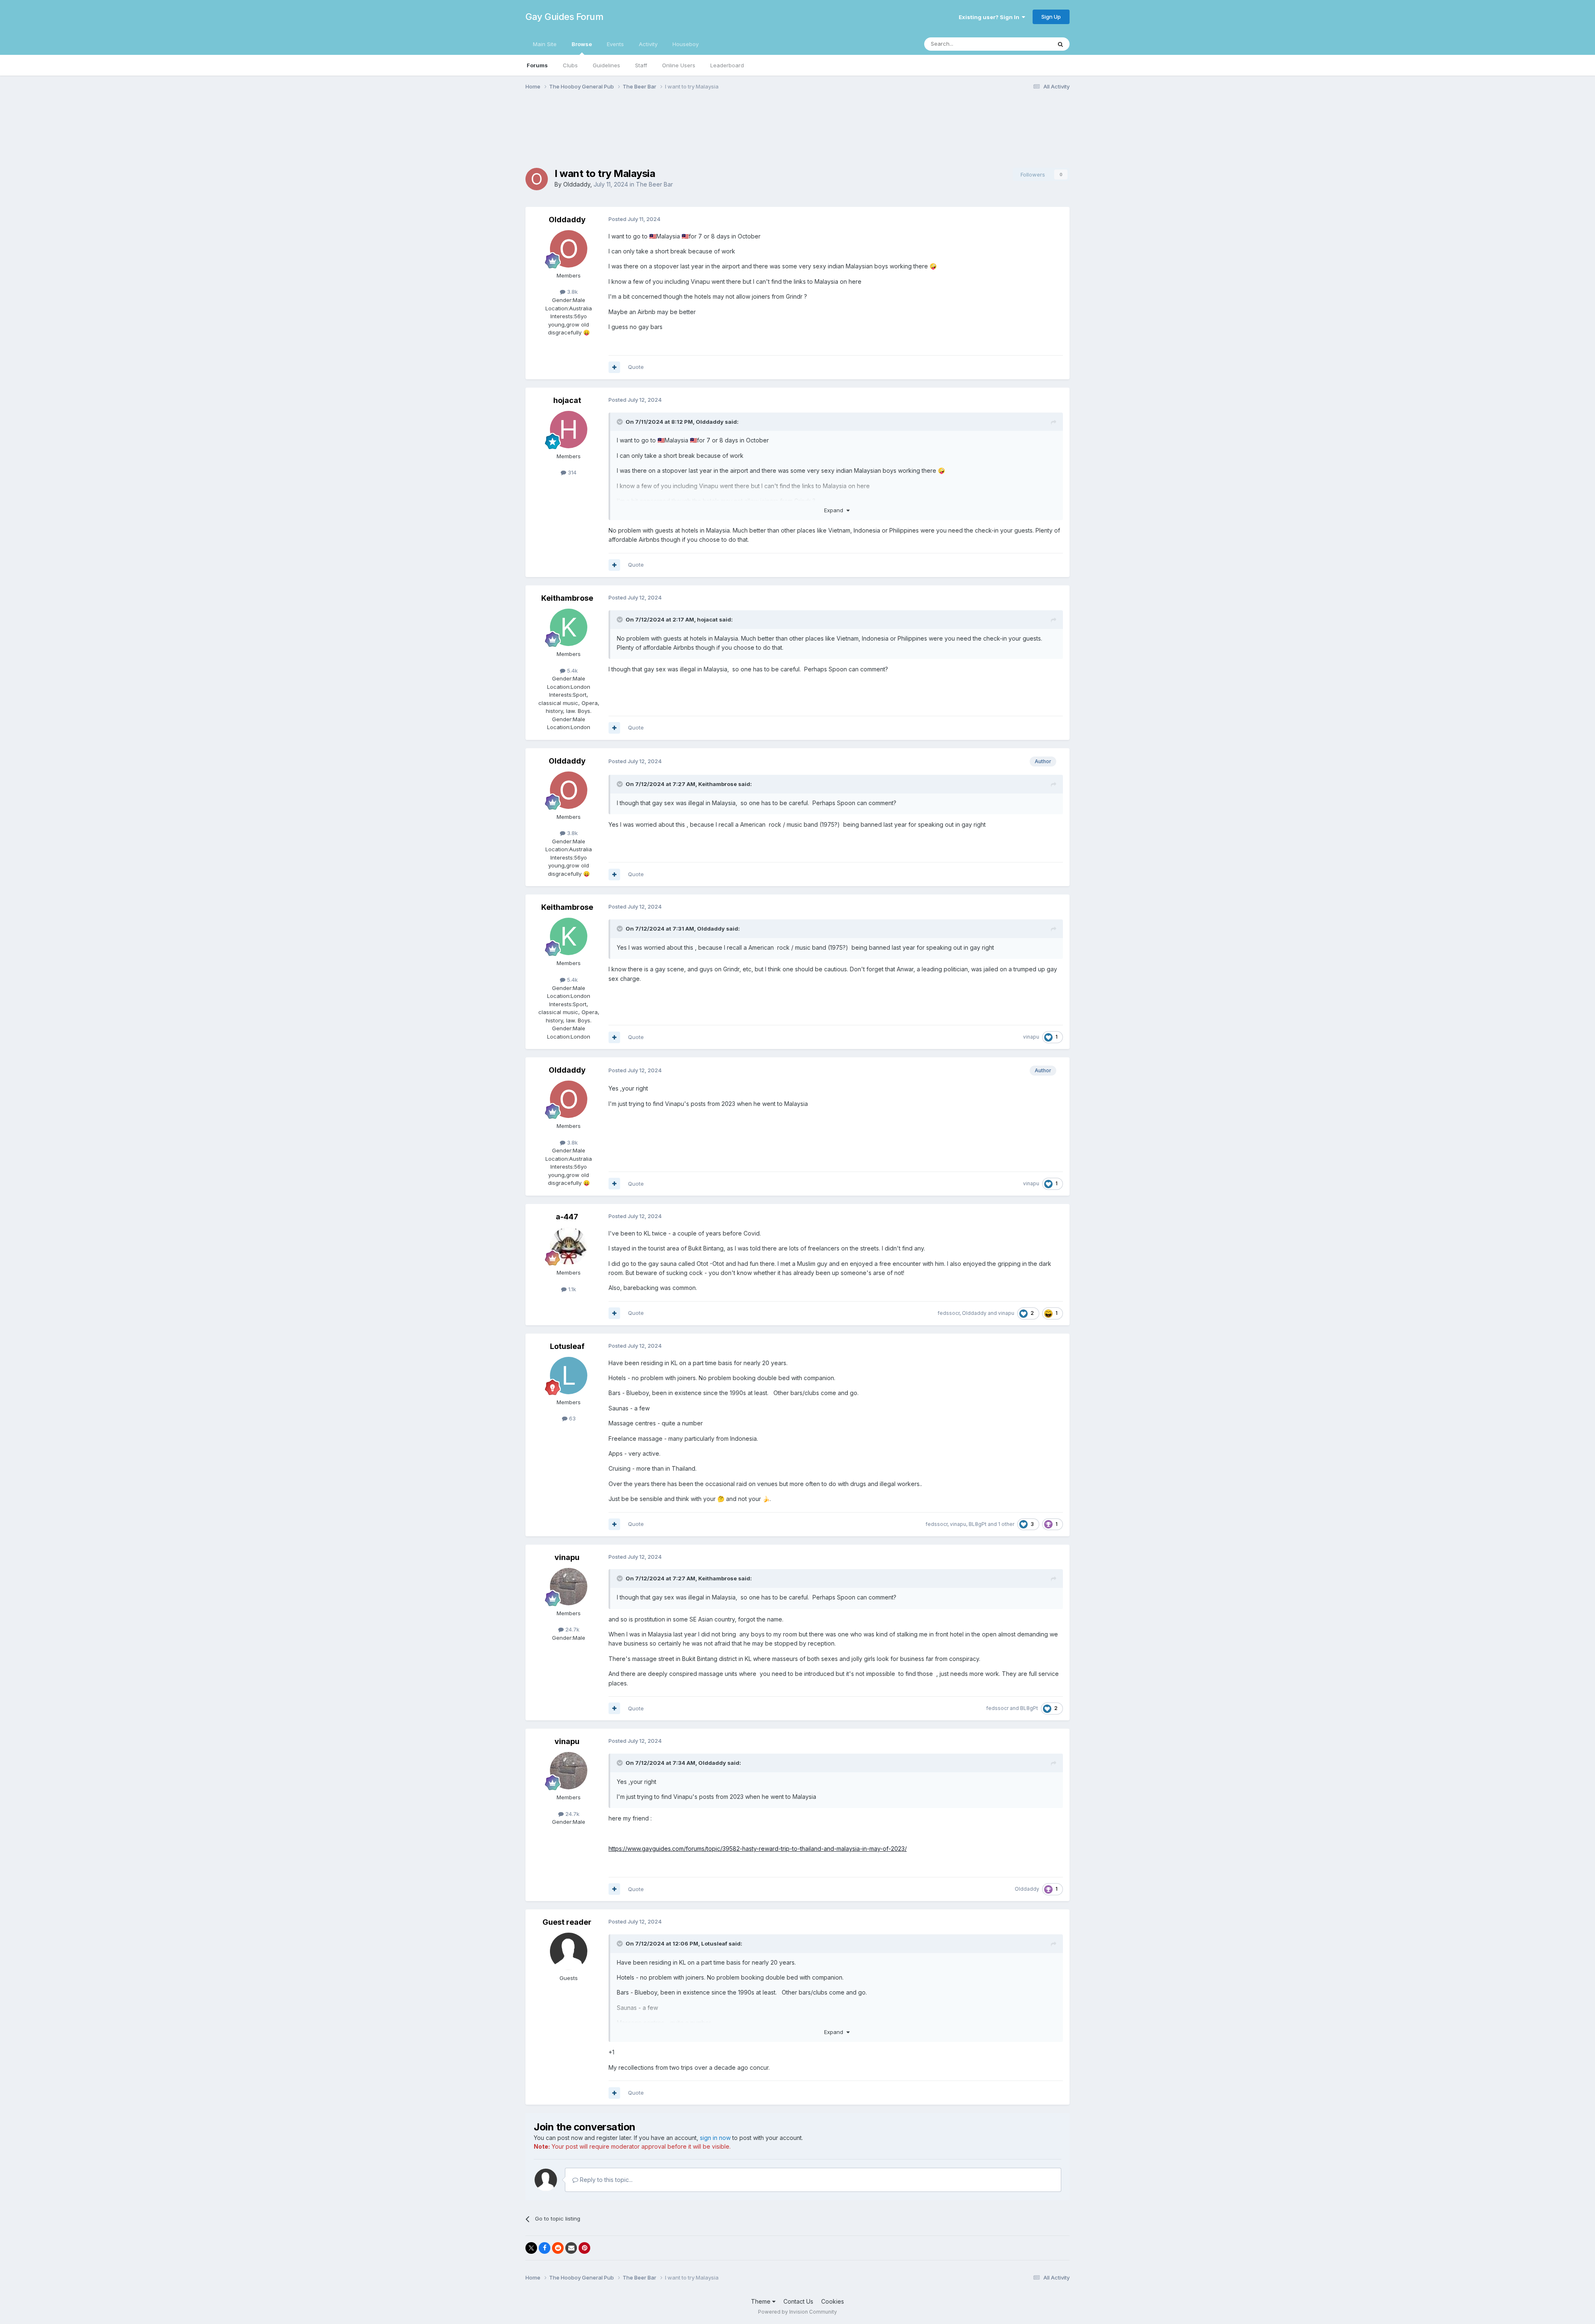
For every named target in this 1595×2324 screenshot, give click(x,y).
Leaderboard (727, 65)
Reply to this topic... (605, 2180)
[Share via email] (571, 2248)
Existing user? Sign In (990, 17)
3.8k (572, 292)
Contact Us (798, 2301)
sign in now (715, 2138)
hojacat (567, 400)
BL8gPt (978, 1524)
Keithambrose (567, 598)
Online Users (679, 65)
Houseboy (686, 44)
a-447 (567, 1217)
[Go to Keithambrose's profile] (569, 627)
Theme (762, 2301)
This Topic (1027, 44)
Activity (648, 44)
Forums (537, 65)
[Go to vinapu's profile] (569, 1587)
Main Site (545, 44)
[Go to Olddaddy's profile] (537, 179)
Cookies (833, 2301)
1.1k (571, 1289)
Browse (582, 44)
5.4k (572, 671)
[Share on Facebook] (545, 2248)
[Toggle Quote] (621, 422)
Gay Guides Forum (564, 17)
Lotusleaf (567, 1346)
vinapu (1031, 1037)
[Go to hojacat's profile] (569, 430)
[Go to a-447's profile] (569, 1246)
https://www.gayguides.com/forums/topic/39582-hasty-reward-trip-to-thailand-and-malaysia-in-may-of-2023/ (758, 1849)
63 (572, 1418)
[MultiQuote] (614, 367)
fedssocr (948, 1313)
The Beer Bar (654, 184)
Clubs (570, 65)
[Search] (1060, 44)
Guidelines (606, 65)
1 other (1006, 1524)
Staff (641, 65)
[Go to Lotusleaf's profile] (569, 1376)
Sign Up (1051, 17)
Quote (636, 367)
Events (615, 44)
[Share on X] (531, 2248)
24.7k (572, 1629)
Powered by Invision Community (797, 2312)
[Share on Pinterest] (584, 2248)
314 (571, 472)
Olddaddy (577, 184)
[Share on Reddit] (558, 2248)
